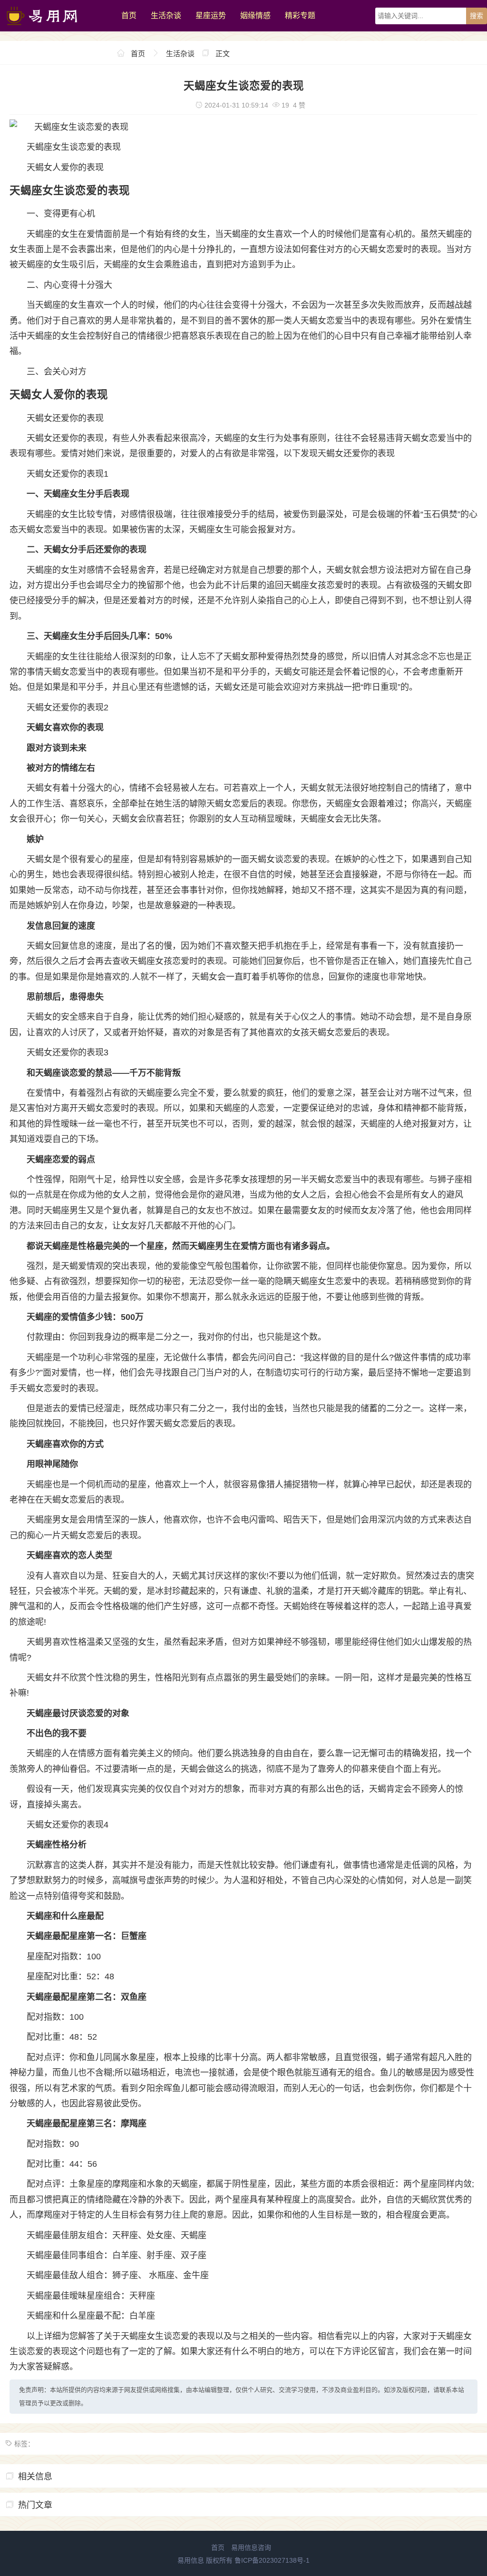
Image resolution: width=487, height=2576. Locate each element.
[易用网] (56, 29)
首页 (129, 15)
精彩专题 (300, 15)
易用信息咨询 (251, 2547)
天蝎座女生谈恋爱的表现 (74, 147)
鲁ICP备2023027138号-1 (272, 2560)
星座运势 (211, 15)
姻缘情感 (255, 15)
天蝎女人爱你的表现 (65, 167)
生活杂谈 (166, 15)
